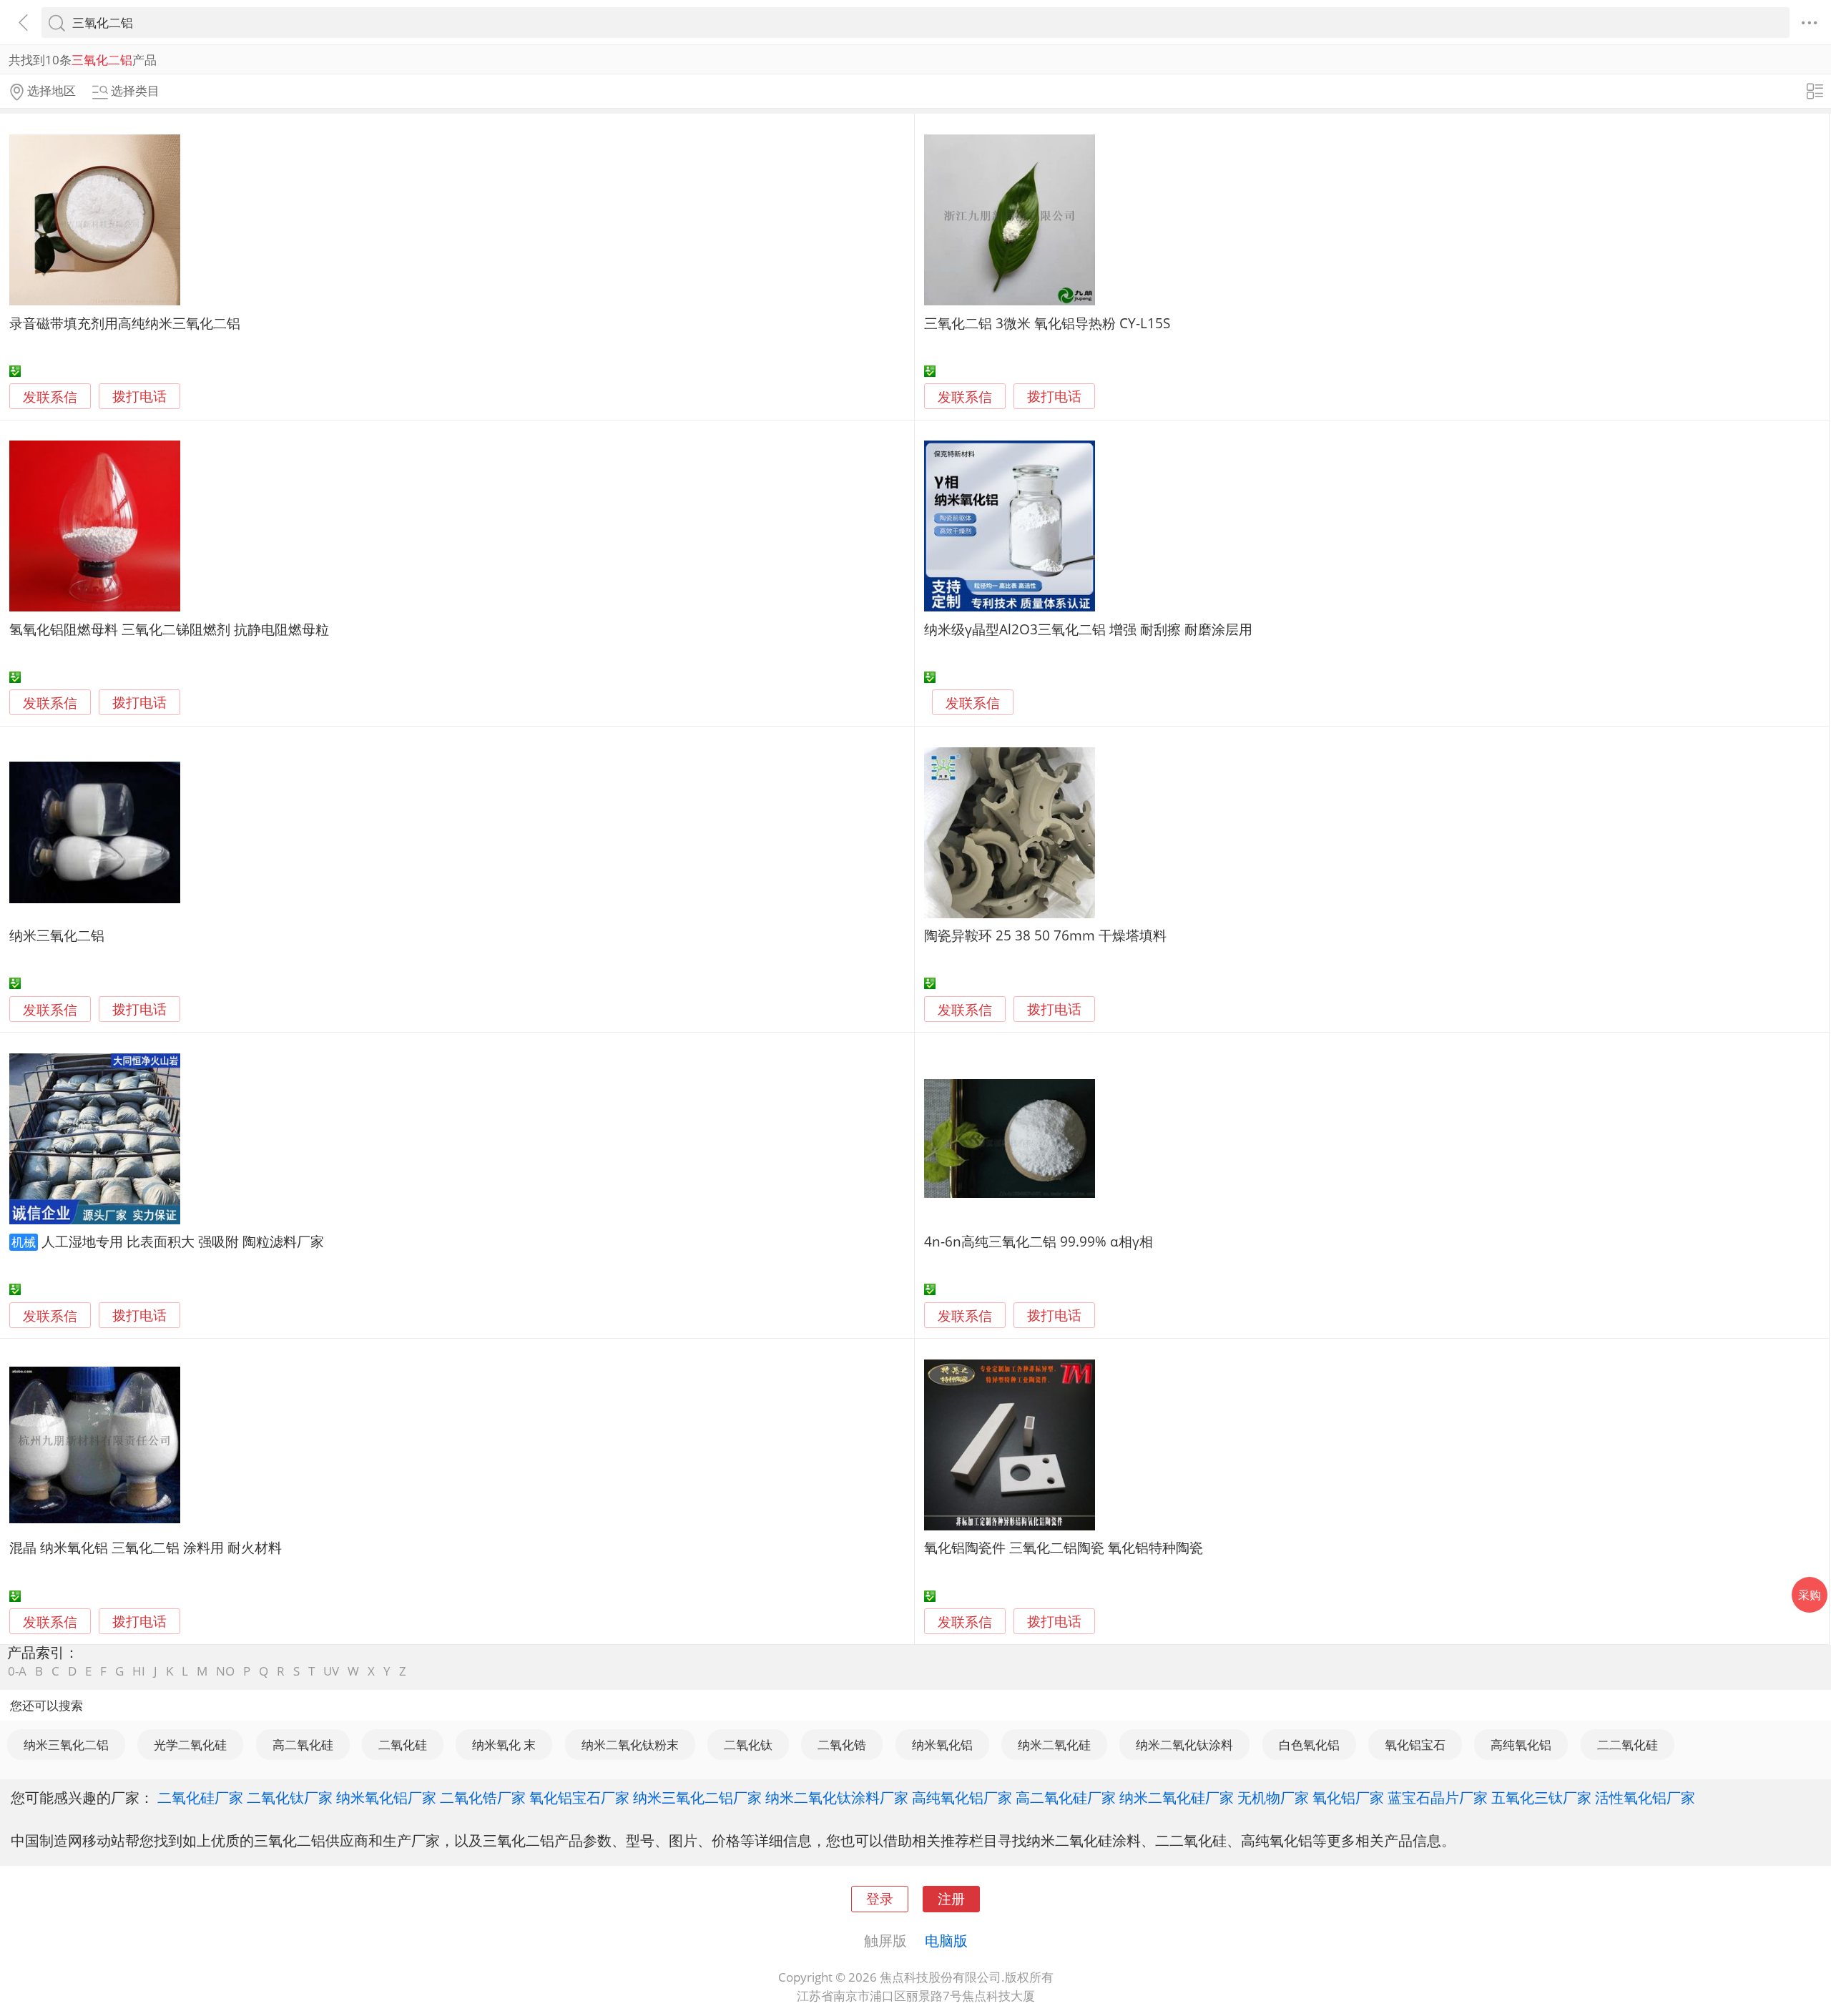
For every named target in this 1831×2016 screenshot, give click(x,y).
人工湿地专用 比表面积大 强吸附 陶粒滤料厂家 (183, 1241)
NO (225, 1671)
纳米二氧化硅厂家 (1177, 1797)
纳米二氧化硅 (1054, 1745)
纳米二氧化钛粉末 (630, 1745)
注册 (951, 1898)
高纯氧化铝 (1521, 1745)
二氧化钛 (748, 1745)
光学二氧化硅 (190, 1745)
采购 (1810, 1595)
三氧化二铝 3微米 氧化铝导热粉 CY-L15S (1047, 323)
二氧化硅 (403, 1745)
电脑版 (946, 1940)
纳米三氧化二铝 (57, 935)
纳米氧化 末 (504, 1745)
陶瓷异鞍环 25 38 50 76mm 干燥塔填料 (1045, 935)
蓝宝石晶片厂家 (1438, 1797)
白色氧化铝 (1309, 1745)
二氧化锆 (842, 1745)
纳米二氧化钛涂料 (1184, 1745)
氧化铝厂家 (1348, 1797)
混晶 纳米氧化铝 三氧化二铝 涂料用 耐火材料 (146, 1547)
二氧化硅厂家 (200, 1797)
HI (139, 1671)
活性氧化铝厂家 (1645, 1797)
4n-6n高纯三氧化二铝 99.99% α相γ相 (1039, 1241)
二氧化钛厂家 (290, 1797)
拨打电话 (139, 397)
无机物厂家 (1273, 1797)
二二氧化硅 (1628, 1745)
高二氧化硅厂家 (1066, 1797)
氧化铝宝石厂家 (579, 1797)
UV (331, 1671)
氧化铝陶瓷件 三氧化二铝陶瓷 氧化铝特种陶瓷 (1064, 1547)
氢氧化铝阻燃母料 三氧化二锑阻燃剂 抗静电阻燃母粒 (169, 629)
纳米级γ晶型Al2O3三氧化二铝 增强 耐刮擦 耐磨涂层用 (1088, 629)
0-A (17, 1671)
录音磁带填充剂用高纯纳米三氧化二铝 (125, 323)
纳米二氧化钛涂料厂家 (837, 1797)
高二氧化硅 (303, 1745)
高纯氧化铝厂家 (962, 1797)
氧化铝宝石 (1415, 1745)
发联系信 (50, 397)
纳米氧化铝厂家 (386, 1797)
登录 (880, 1898)
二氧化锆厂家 (483, 1797)
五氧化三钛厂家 (1541, 1797)
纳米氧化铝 (942, 1745)
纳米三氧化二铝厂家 (697, 1797)
